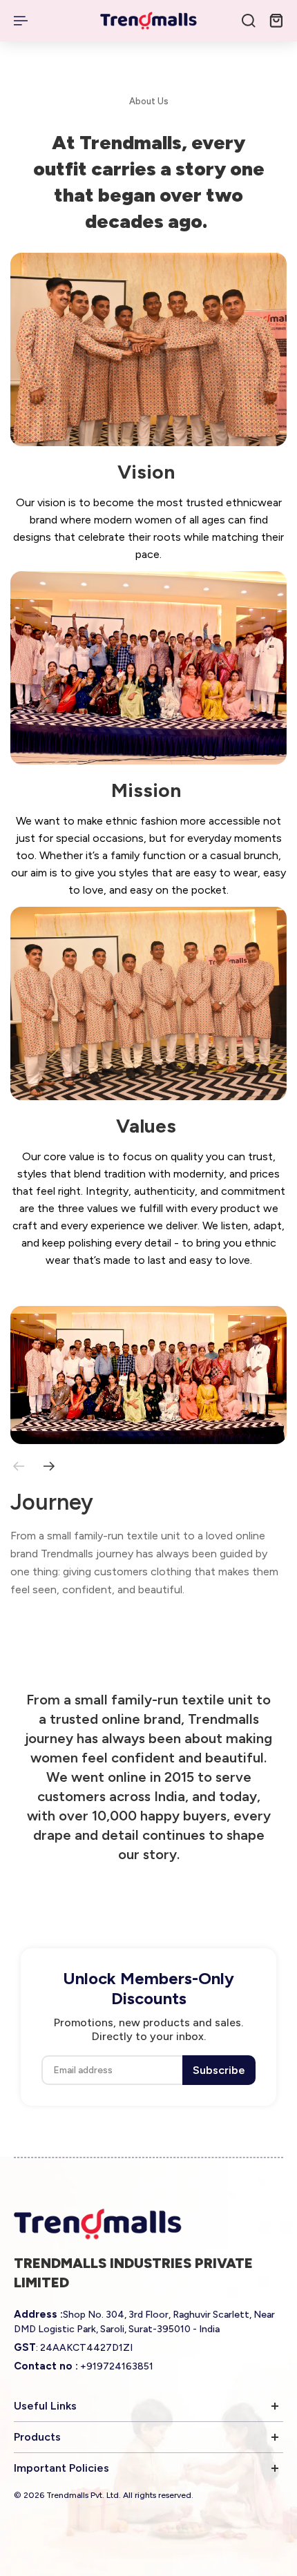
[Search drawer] (249, 21)
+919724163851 (117, 2366)
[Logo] (148, 21)
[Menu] (22, 21)
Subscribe (219, 2070)
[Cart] (276, 21)
